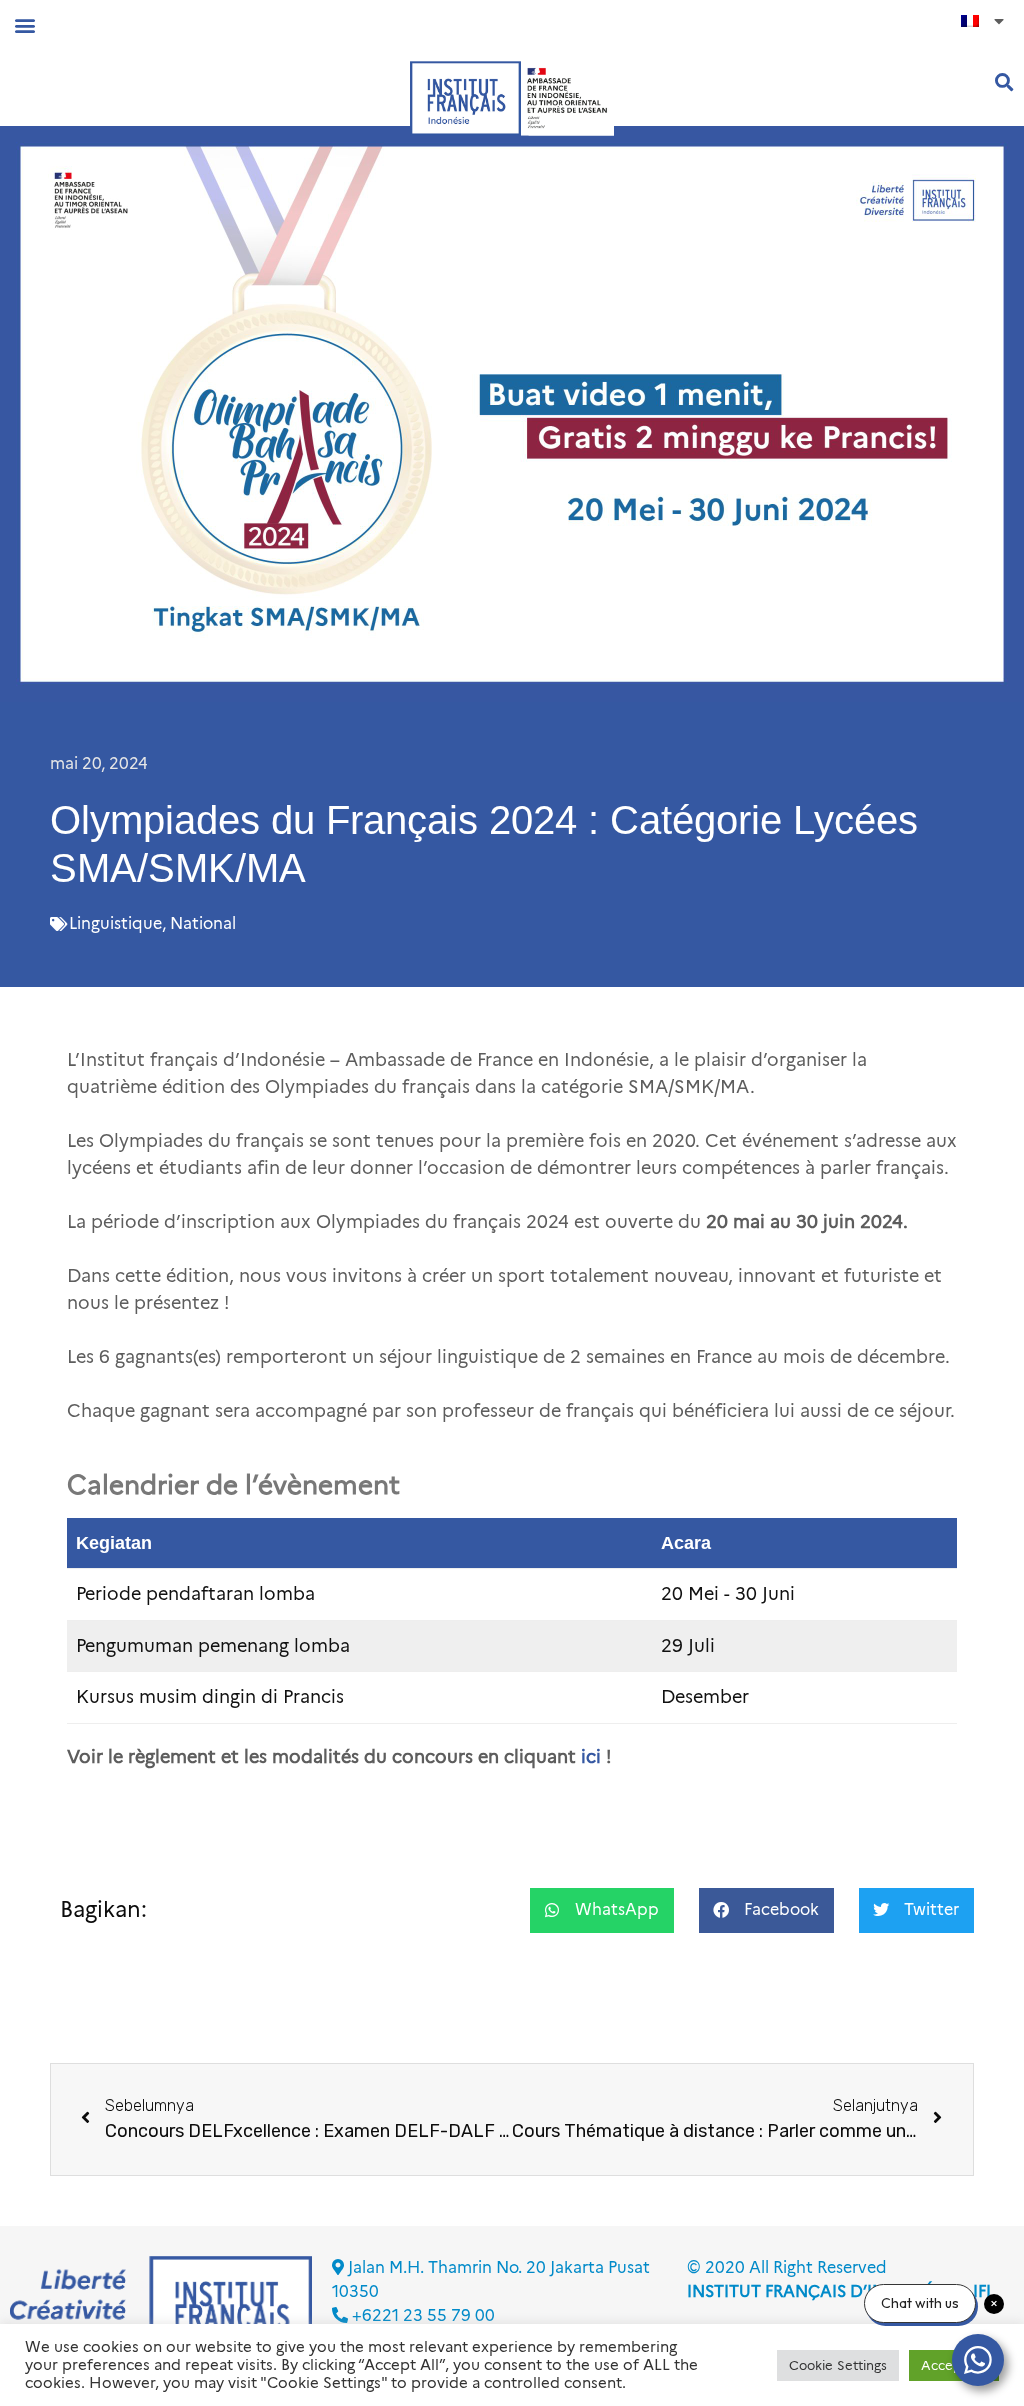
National (203, 923)
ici (591, 1757)
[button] (24, 24)
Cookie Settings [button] (838, 2365)
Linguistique (115, 923)
